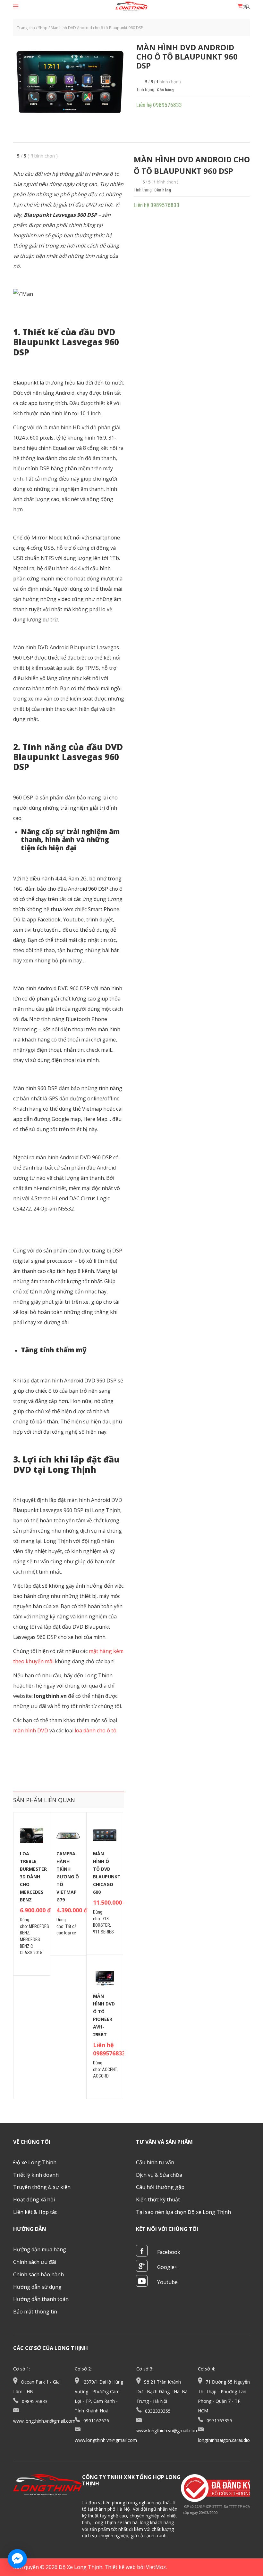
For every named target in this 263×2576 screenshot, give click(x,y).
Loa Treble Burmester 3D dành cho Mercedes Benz (33, 1877)
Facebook (169, 2252)
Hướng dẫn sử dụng (37, 2287)
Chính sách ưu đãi (35, 2262)
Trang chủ (26, 28)
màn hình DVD (31, 1730)
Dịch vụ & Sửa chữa (159, 2175)
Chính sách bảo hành (38, 2274)
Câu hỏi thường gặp (160, 2187)
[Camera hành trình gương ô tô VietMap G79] (68, 1836)
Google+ (167, 2267)
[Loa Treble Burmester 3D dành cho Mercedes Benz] (32, 1836)
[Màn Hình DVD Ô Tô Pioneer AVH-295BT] (105, 1978)
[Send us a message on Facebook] (17, 2559)
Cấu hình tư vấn (155, 2162)
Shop (43, 28)
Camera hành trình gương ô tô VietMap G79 (68, 1877)
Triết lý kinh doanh (36, 2175)
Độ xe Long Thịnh (35, 2162)
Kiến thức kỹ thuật (158, 2199)
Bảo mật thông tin (35, 2312)
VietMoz (156, 2567)
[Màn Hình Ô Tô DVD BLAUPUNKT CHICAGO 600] (105, 1836)
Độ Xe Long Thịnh (81, 2567)
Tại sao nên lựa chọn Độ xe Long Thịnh (183, 2212)
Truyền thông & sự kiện (42, 2187)
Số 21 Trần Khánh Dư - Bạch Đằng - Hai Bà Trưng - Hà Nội (162, 2391)
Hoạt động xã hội (34, 2199)
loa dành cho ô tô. (96, 1730)
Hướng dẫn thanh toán (41, 2299)
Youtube (167, 2282)
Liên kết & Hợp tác (35, 2212)
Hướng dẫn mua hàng (40, 2249)
